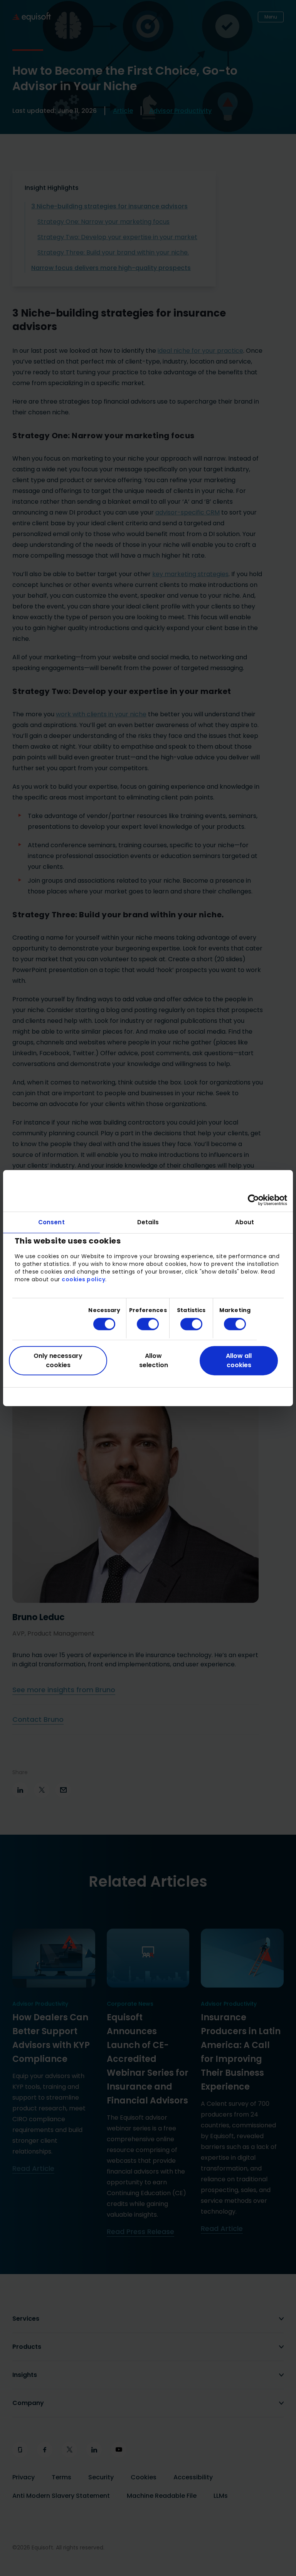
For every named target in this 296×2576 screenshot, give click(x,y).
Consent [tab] (51, 1222)
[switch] (142, 1324)
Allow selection (154, 1360)
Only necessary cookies (58, 1360)
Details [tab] (148, 1222)
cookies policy (83, 1279)
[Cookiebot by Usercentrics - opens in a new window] (253, 1200)
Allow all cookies (239, 1360)
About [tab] (245, 1222)
